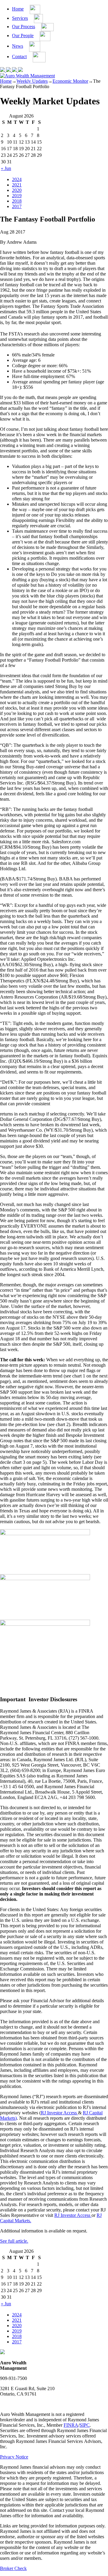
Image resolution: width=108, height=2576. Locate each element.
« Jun (6, 168)
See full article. (14, 2241)
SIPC (85, 2425)
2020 (17, 190)
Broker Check (13, 2568)
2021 (17, 185)
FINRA (71, 2425)
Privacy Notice (14, 2457)
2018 (17, 201)
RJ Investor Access (59, 2113)
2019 (17, 196)
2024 (17, 179)
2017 (17, 206)
